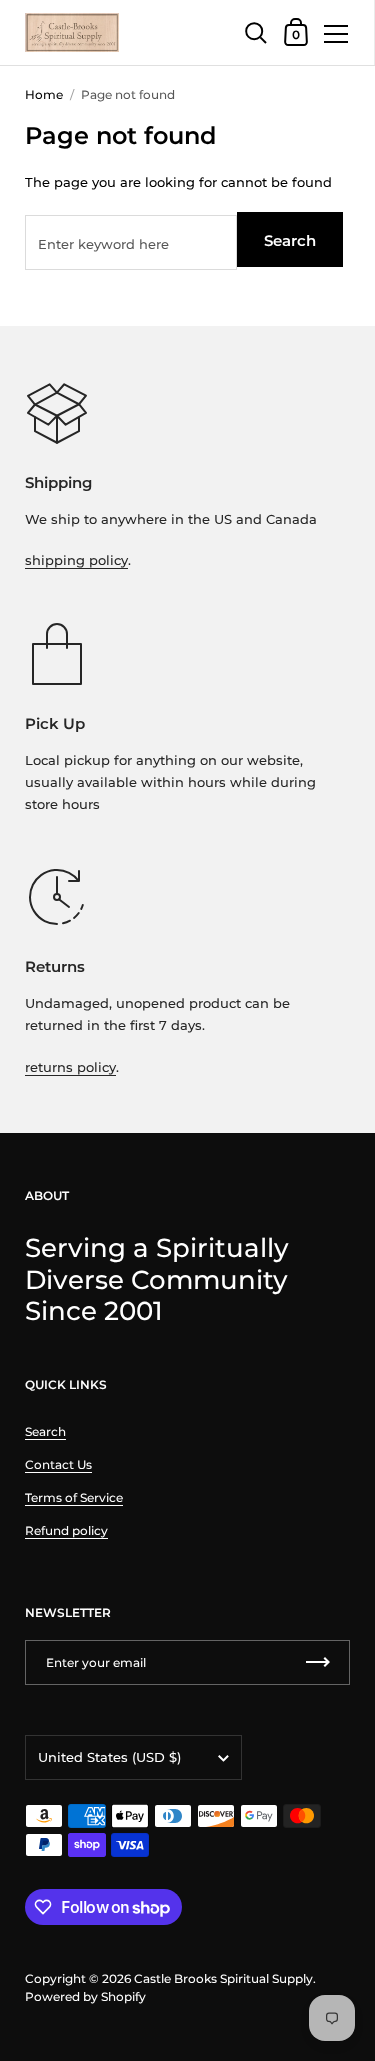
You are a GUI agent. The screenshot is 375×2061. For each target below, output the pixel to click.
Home (44, 94)
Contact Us (58, 1464)
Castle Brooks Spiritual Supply (223, 1978)
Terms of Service (74, 1497)
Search (290, 240)
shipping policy (76, 560)
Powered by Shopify (85, 1996)
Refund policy (66, 1530)
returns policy (70, 1067)
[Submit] (318, 1662)
